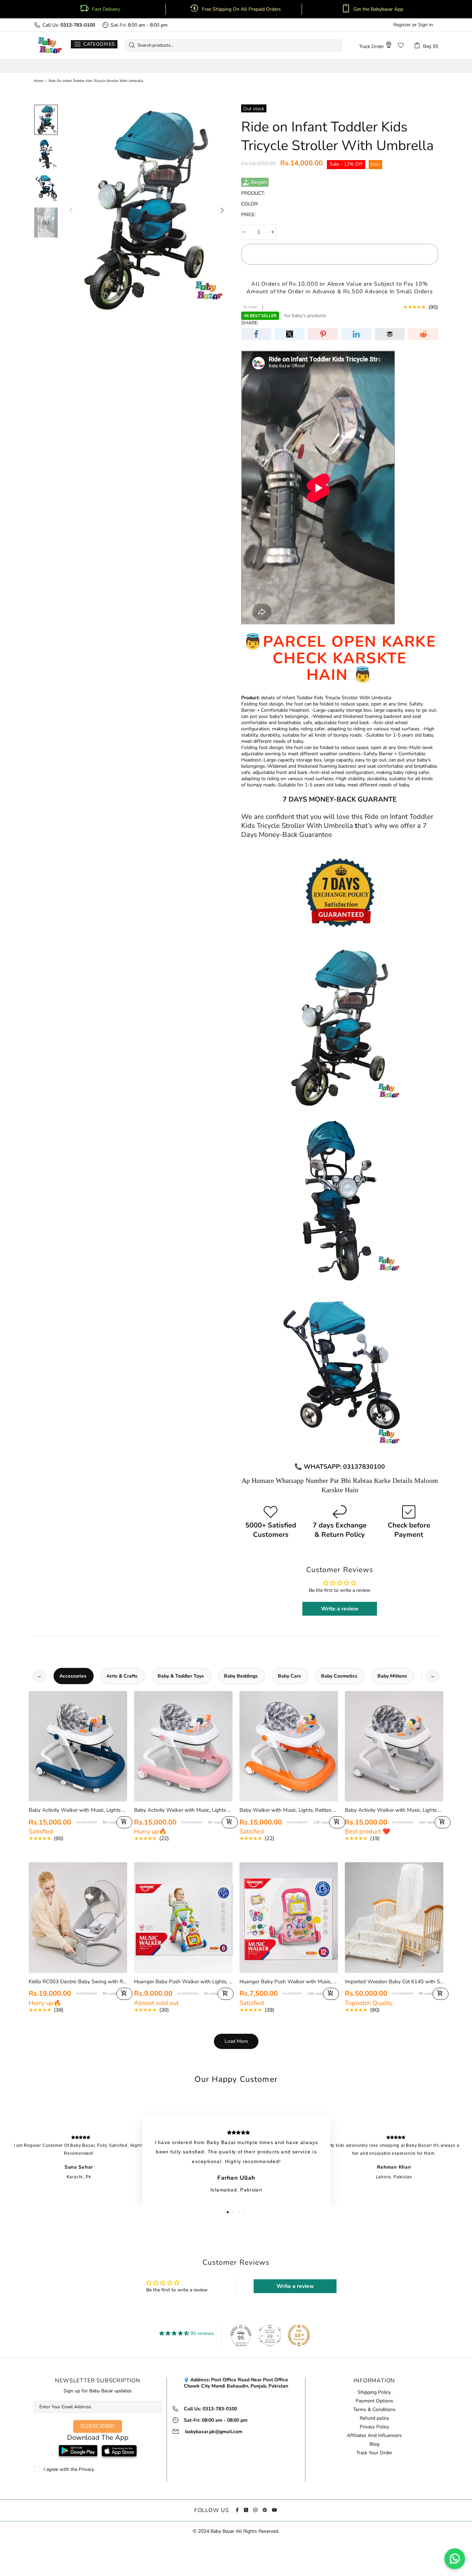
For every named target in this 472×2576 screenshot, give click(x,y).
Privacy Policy (374, 2427)
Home (39, 81)
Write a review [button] (340, 1609)
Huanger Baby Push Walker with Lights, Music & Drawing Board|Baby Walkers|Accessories (183, 1982)
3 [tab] (239, 2212)
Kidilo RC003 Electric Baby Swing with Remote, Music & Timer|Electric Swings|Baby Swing (78, 1982)
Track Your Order (374, 2453)
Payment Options (374, 2401)
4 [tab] (244, 2212)
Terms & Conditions (374, 2410)
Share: (250, 323)
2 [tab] (233, 2212)
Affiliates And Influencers (374, 2436)
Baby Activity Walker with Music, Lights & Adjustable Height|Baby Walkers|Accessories (394, 1810)
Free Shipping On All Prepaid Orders (242, 9)
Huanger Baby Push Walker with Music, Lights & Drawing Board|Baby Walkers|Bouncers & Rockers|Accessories (289, 1982)
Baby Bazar (50, 45)
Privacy (86, 2469)
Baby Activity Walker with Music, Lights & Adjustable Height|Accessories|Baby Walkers (78, 1810)
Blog (374, 2444)
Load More (236, 2041)
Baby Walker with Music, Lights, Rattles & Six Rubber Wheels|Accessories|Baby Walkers (289, 1810)
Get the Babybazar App (378, 9)
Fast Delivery (106, 9)
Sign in (426, 25)
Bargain (259, 182)
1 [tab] (228, 2212)
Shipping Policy (374, 2392)
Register (402, 25)
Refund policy (374, 2418)
